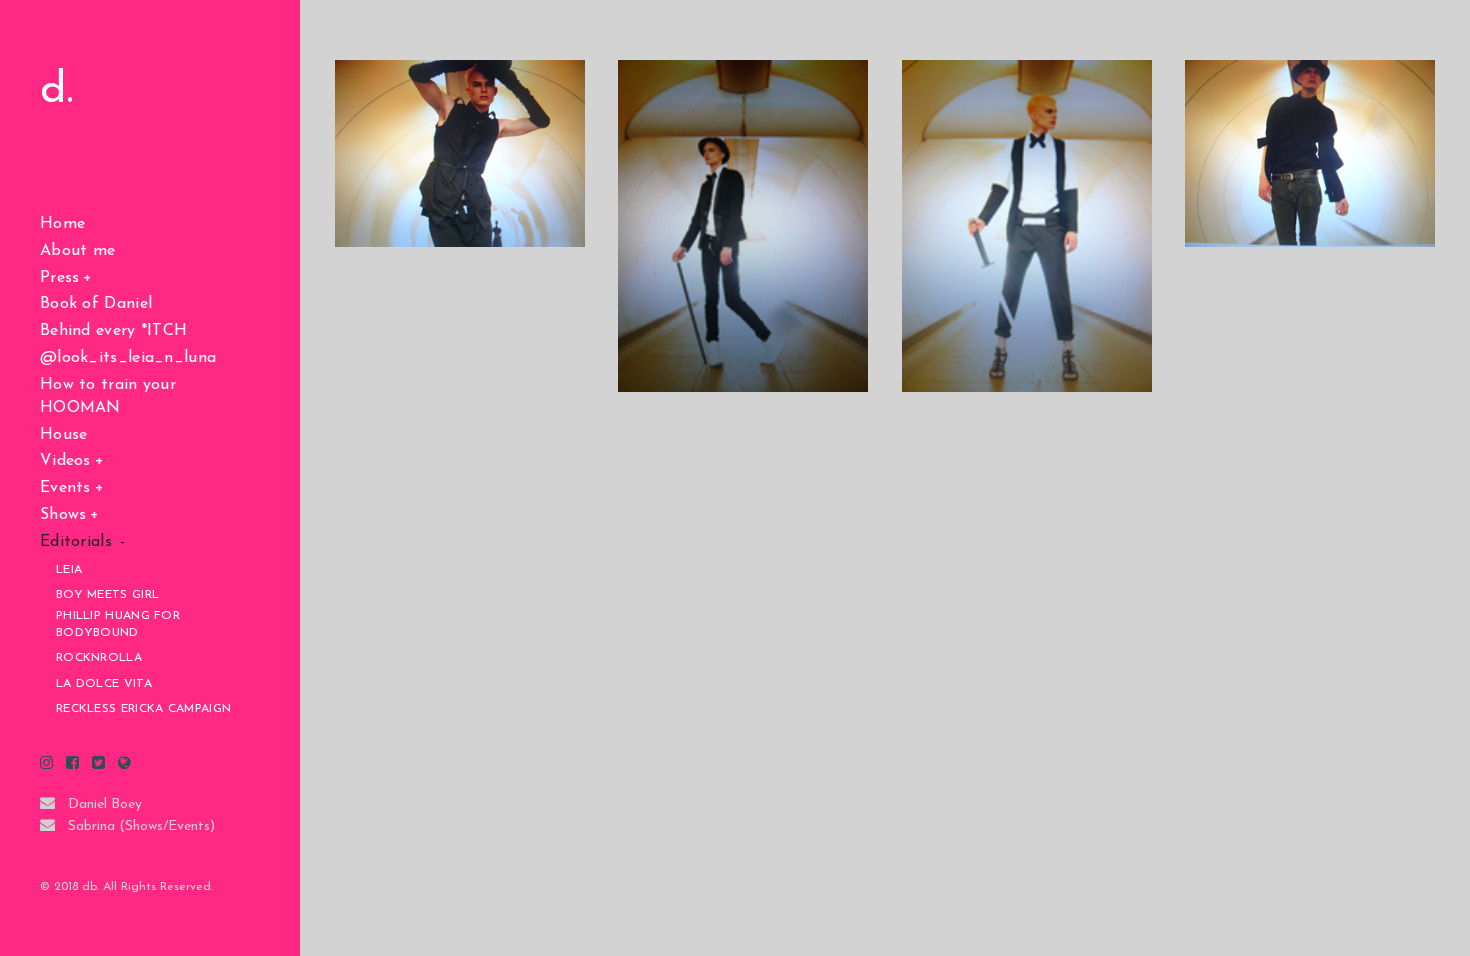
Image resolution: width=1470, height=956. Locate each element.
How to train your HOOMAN (108, 396)
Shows (63, 515)
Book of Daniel (96, 304)
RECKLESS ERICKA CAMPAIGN (143, 709)
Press (60, 278)
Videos (65, 461)
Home (62, 224)
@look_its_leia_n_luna (128, 358)
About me (77, 251)
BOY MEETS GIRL (107, 595)
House (64, 435)
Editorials (76, 542)
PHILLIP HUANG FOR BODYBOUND (118, 624)
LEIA (69, 570)
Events (65, 488)
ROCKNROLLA (99, 658)
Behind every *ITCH (113, 331)
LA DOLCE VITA (104, 684)
